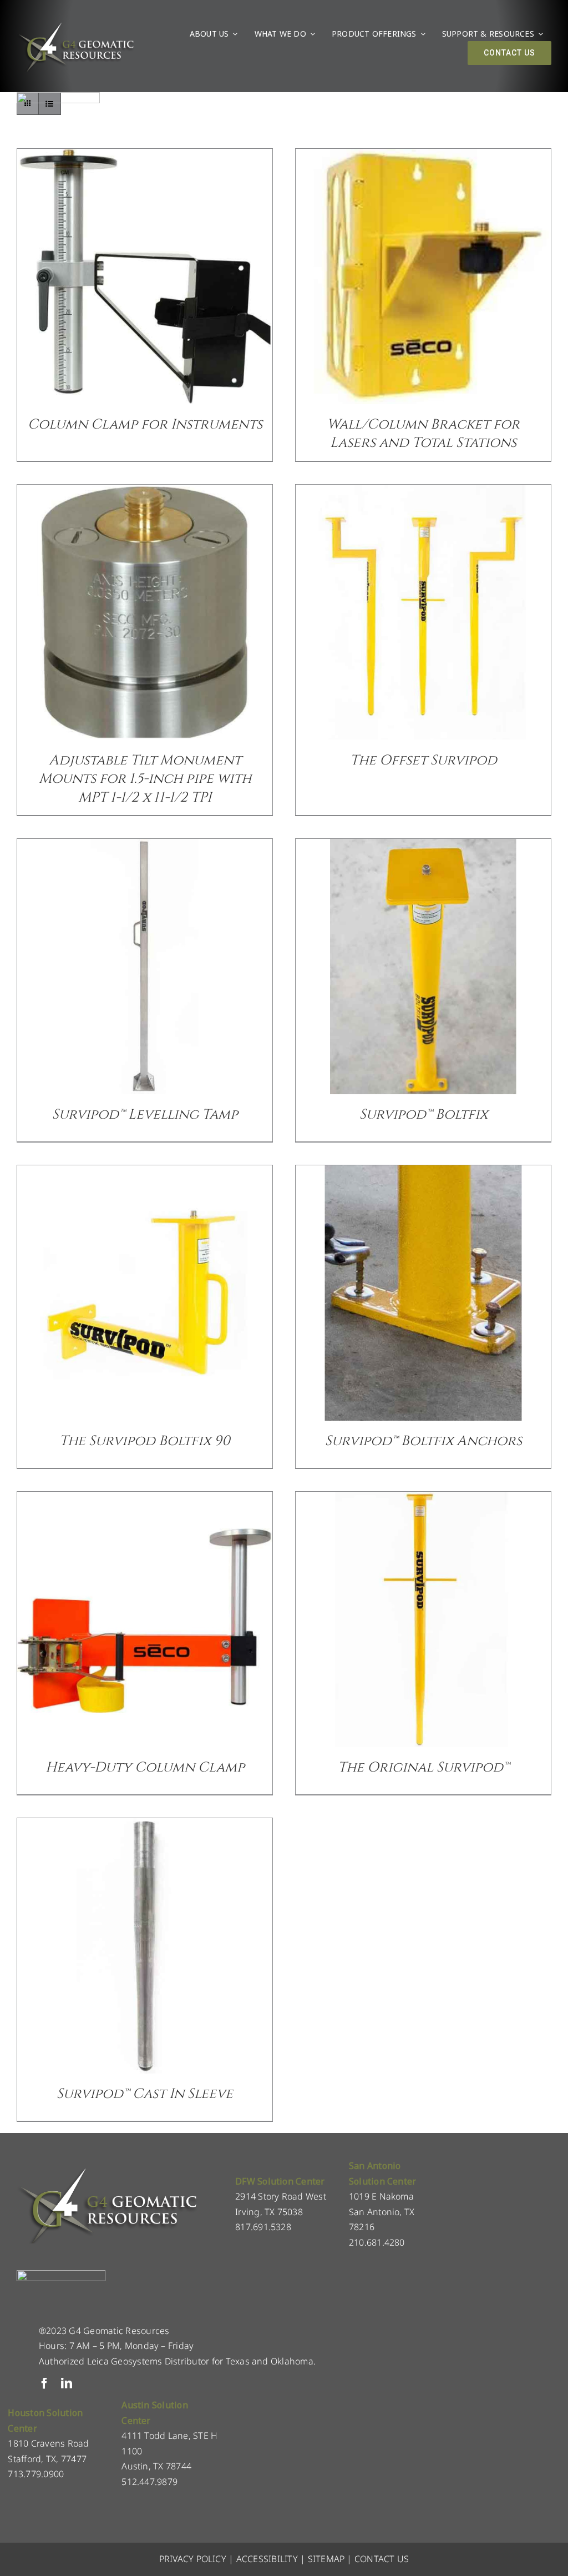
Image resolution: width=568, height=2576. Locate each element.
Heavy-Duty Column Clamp (145, 1767)
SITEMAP (326, 2559)
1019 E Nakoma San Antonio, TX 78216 (382, 2212)
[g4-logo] (75, 25)
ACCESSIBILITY (267, 2559)
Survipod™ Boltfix (424, 1115)
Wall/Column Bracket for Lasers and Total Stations (423, 434)
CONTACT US (382, 2559)
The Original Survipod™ (424, 1767)
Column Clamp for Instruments (145, 424)
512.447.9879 (149, 2482)
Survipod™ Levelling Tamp (145, 1115)
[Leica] (58, 97)
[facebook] (44, 2383)
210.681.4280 (377, 2242)
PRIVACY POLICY (193, 2559)
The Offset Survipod (424, 760)
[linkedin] (67, 2383)
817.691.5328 (263, 2227)
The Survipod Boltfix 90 (145, 1441)
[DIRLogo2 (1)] (61, 2275)
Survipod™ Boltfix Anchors (424, 1441)
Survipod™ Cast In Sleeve (145, 2094)
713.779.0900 (36, 2474)
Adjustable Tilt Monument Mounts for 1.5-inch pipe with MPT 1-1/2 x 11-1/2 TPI (145, 779)
